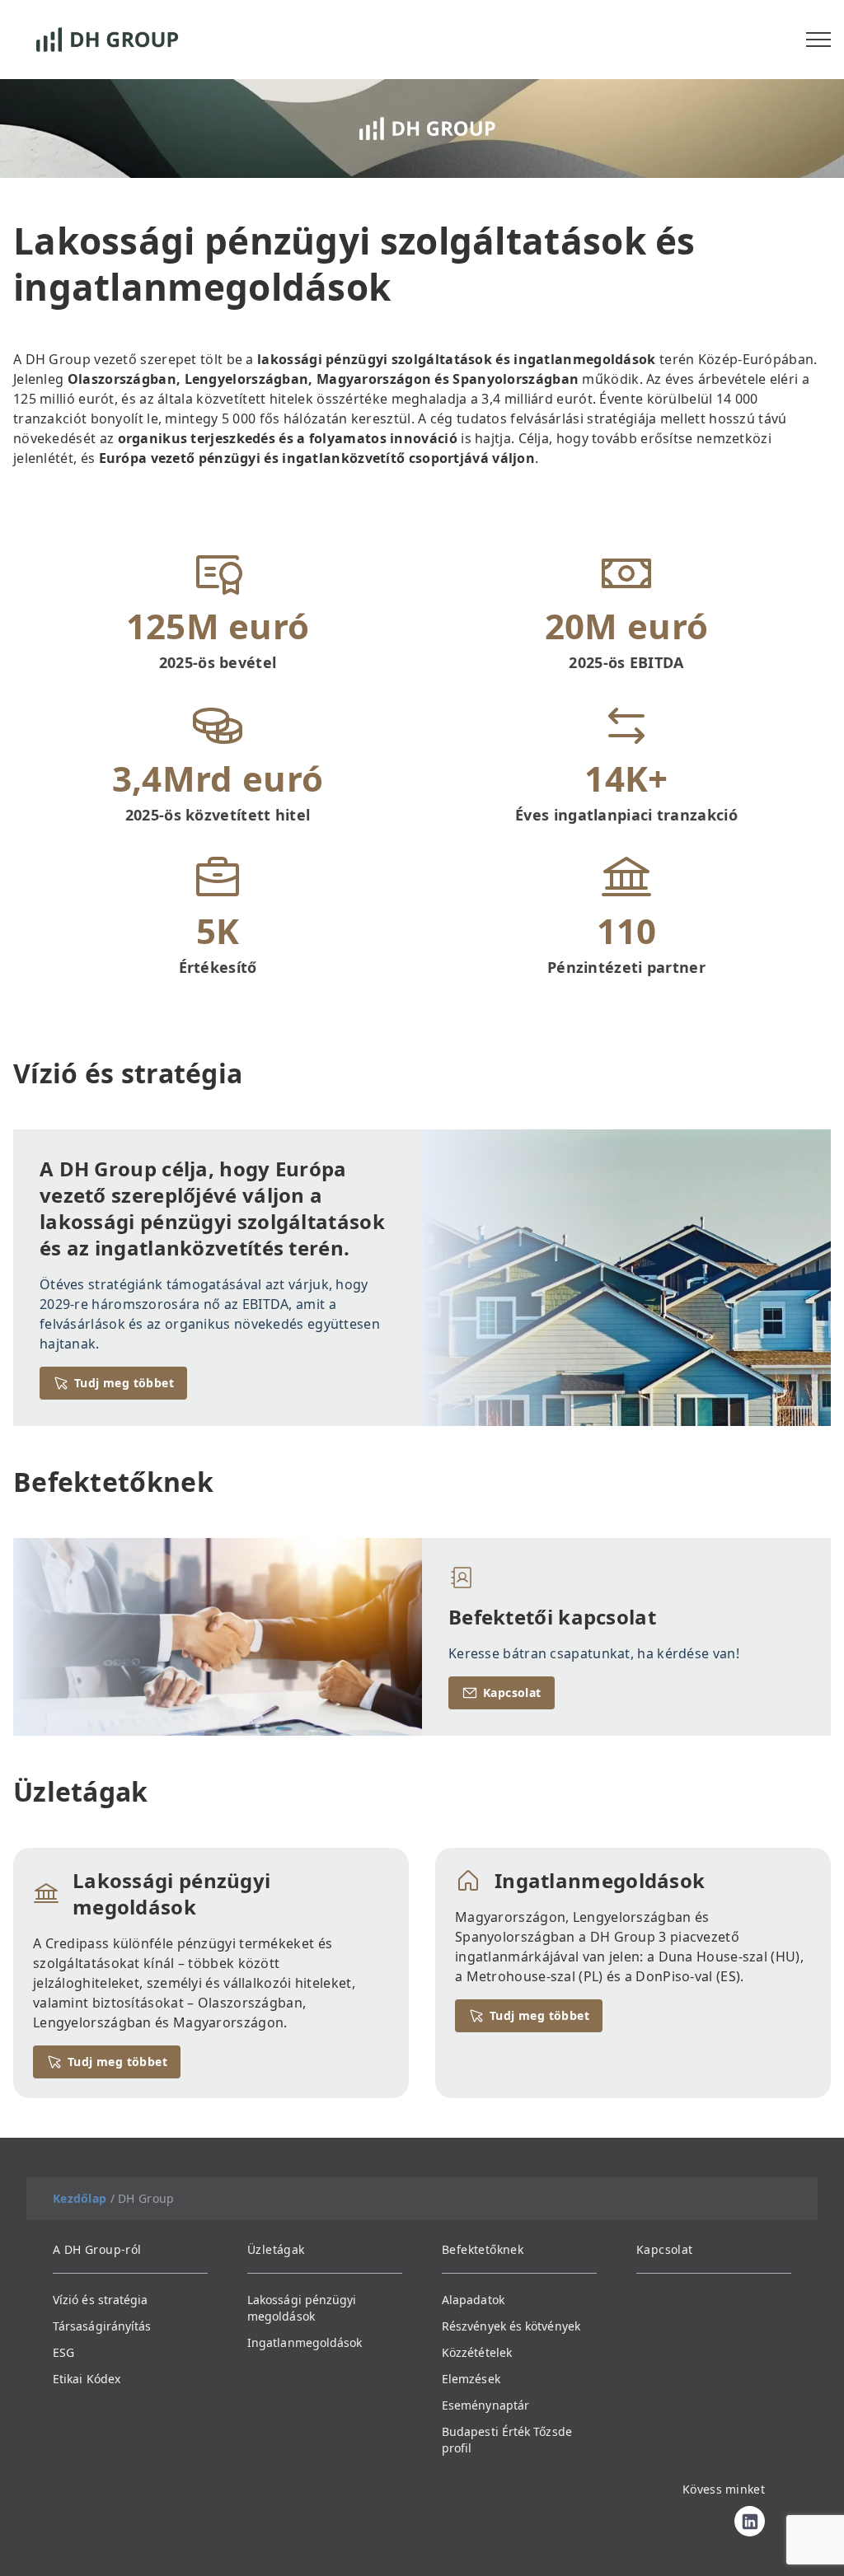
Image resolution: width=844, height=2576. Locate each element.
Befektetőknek (483, 2249)
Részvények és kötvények (511, 2326)
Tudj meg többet (124, 1383)
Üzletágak (276, 2249)
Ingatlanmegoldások (305, 2342)
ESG (63, 2352)
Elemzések (471, 2379)
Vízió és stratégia (100, 2300)
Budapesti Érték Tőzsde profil (507, 2440)
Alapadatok (473, 2300)
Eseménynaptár (485, 2405)
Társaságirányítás (102, 2326)
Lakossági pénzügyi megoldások (302, 2308)
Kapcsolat (512, 1692)
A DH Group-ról (97, 2249)
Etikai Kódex (87, 2379)
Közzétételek (477, 2352)
